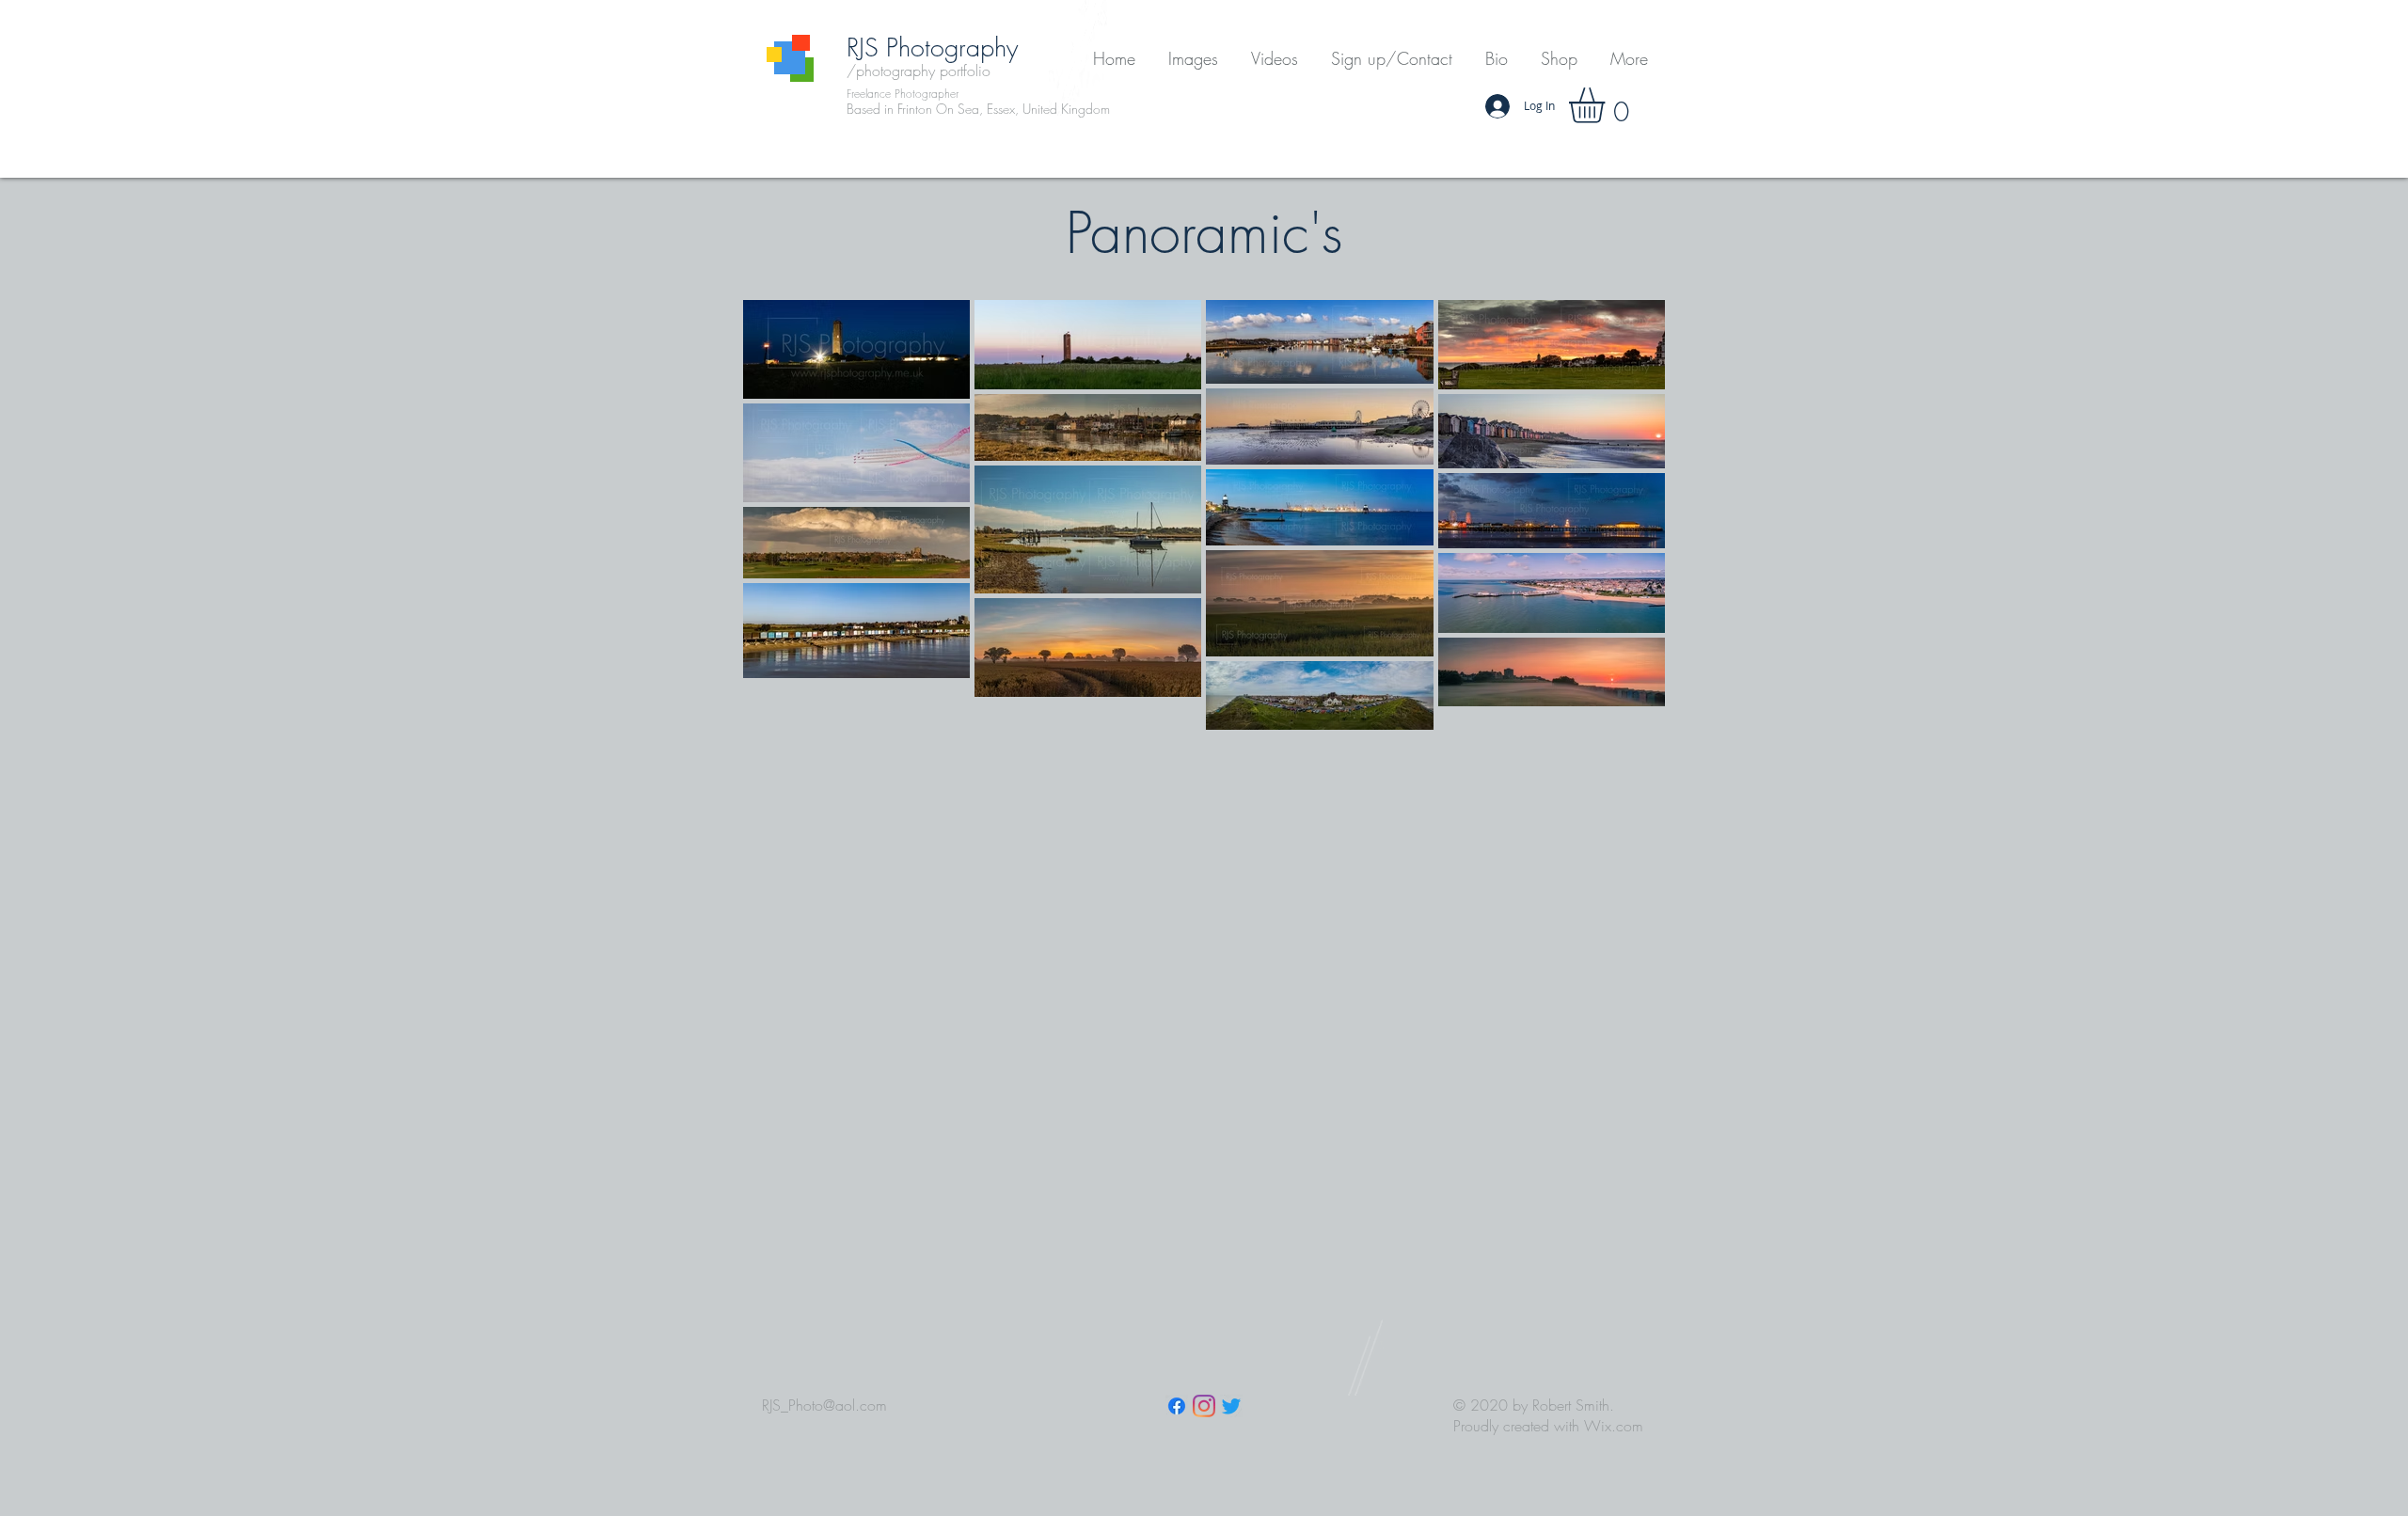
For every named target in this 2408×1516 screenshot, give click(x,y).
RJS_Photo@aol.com (824, 1405)
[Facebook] (1177, 1406)
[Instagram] (1204, 1406)
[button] (1193, 59)
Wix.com (1614, 1426)
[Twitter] (1231, 1406)
